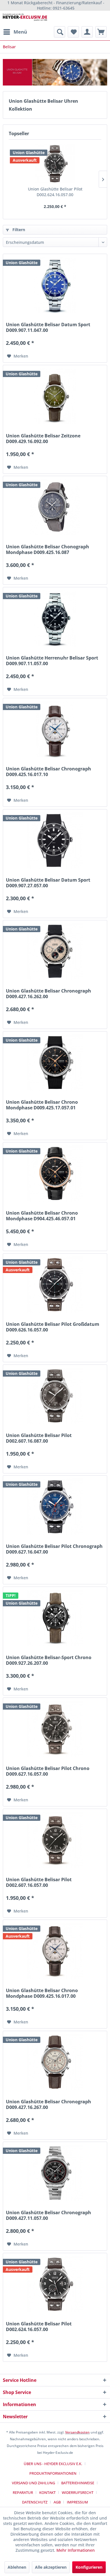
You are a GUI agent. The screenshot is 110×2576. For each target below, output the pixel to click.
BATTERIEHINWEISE (78, 2483)
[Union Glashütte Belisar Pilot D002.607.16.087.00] (55, 1396)
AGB (57, 2502)
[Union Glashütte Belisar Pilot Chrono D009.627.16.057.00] (55, 1729)
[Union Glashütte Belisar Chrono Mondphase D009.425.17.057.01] (55, 1063)
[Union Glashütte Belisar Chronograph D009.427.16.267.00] (55, 2062)
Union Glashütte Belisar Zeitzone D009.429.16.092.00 (43, 439)
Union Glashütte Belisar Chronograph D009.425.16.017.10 (49, 772)
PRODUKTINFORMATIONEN (53, 2473)
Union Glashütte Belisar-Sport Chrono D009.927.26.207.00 (49, 1660)
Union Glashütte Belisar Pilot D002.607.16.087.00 (39, 1438)
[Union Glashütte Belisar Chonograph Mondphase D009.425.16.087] (55, 507)
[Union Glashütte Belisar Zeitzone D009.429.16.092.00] (55, 396)
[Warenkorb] (101, 32)
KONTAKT (47, 2492)
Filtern (18, 230)
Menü (20, 32)
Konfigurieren (89, 2567)
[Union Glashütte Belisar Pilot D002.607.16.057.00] (55, 1840)
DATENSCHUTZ (35, 2502)
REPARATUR (23, 2492)
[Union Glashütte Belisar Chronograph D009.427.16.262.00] (55, 951)
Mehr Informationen (76, 2550)
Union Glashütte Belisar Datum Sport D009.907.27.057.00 (48, 883)
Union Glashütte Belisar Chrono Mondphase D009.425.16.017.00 (42, 1993)
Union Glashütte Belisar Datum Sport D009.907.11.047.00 (48, 327)
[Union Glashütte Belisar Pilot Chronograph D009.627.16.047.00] (55, 1507)
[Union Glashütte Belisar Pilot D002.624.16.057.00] (55, 164)
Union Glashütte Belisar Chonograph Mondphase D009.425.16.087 (48, 549)
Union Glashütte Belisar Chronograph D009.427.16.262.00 (49, 994)
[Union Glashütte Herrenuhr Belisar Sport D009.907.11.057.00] (55, 618)
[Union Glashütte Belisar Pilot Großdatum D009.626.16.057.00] (55, 1285)
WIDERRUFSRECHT (78, 2492)
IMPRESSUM (77, 2502)
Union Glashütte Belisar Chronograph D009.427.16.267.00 (49, 2104)
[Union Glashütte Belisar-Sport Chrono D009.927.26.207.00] (55, 1618)
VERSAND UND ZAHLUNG (33, 2483)
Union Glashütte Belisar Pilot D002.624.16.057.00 (55, 192)
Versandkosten (77, 2432)
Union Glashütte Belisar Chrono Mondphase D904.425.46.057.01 (42, 1216)
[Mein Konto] (87, 32)
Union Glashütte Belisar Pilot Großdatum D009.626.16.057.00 (53, 1327)
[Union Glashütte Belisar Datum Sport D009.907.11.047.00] (55, 285)
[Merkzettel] (73, 32)
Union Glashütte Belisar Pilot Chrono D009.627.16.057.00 (48, 1771)
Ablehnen (17, 2567)
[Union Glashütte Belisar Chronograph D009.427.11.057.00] (55, 2173)
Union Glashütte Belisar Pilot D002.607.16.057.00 (39, 1882)
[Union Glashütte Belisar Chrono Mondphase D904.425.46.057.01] (55, 1173)
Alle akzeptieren (51, 2567)
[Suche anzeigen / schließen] (60, 32)
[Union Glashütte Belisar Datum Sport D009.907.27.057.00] (55, 840)
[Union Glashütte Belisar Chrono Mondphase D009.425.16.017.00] (55, 1951)
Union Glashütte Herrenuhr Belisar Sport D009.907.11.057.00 (52, 661)
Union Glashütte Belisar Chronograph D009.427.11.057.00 (49, 2215)
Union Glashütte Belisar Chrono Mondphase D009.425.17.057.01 (42, 1105)
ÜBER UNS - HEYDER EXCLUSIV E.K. (53, 2464)
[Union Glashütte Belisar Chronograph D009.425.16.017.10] (55, 729)
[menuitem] (15, 32)
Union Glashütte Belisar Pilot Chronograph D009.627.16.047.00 (54, 1549)
